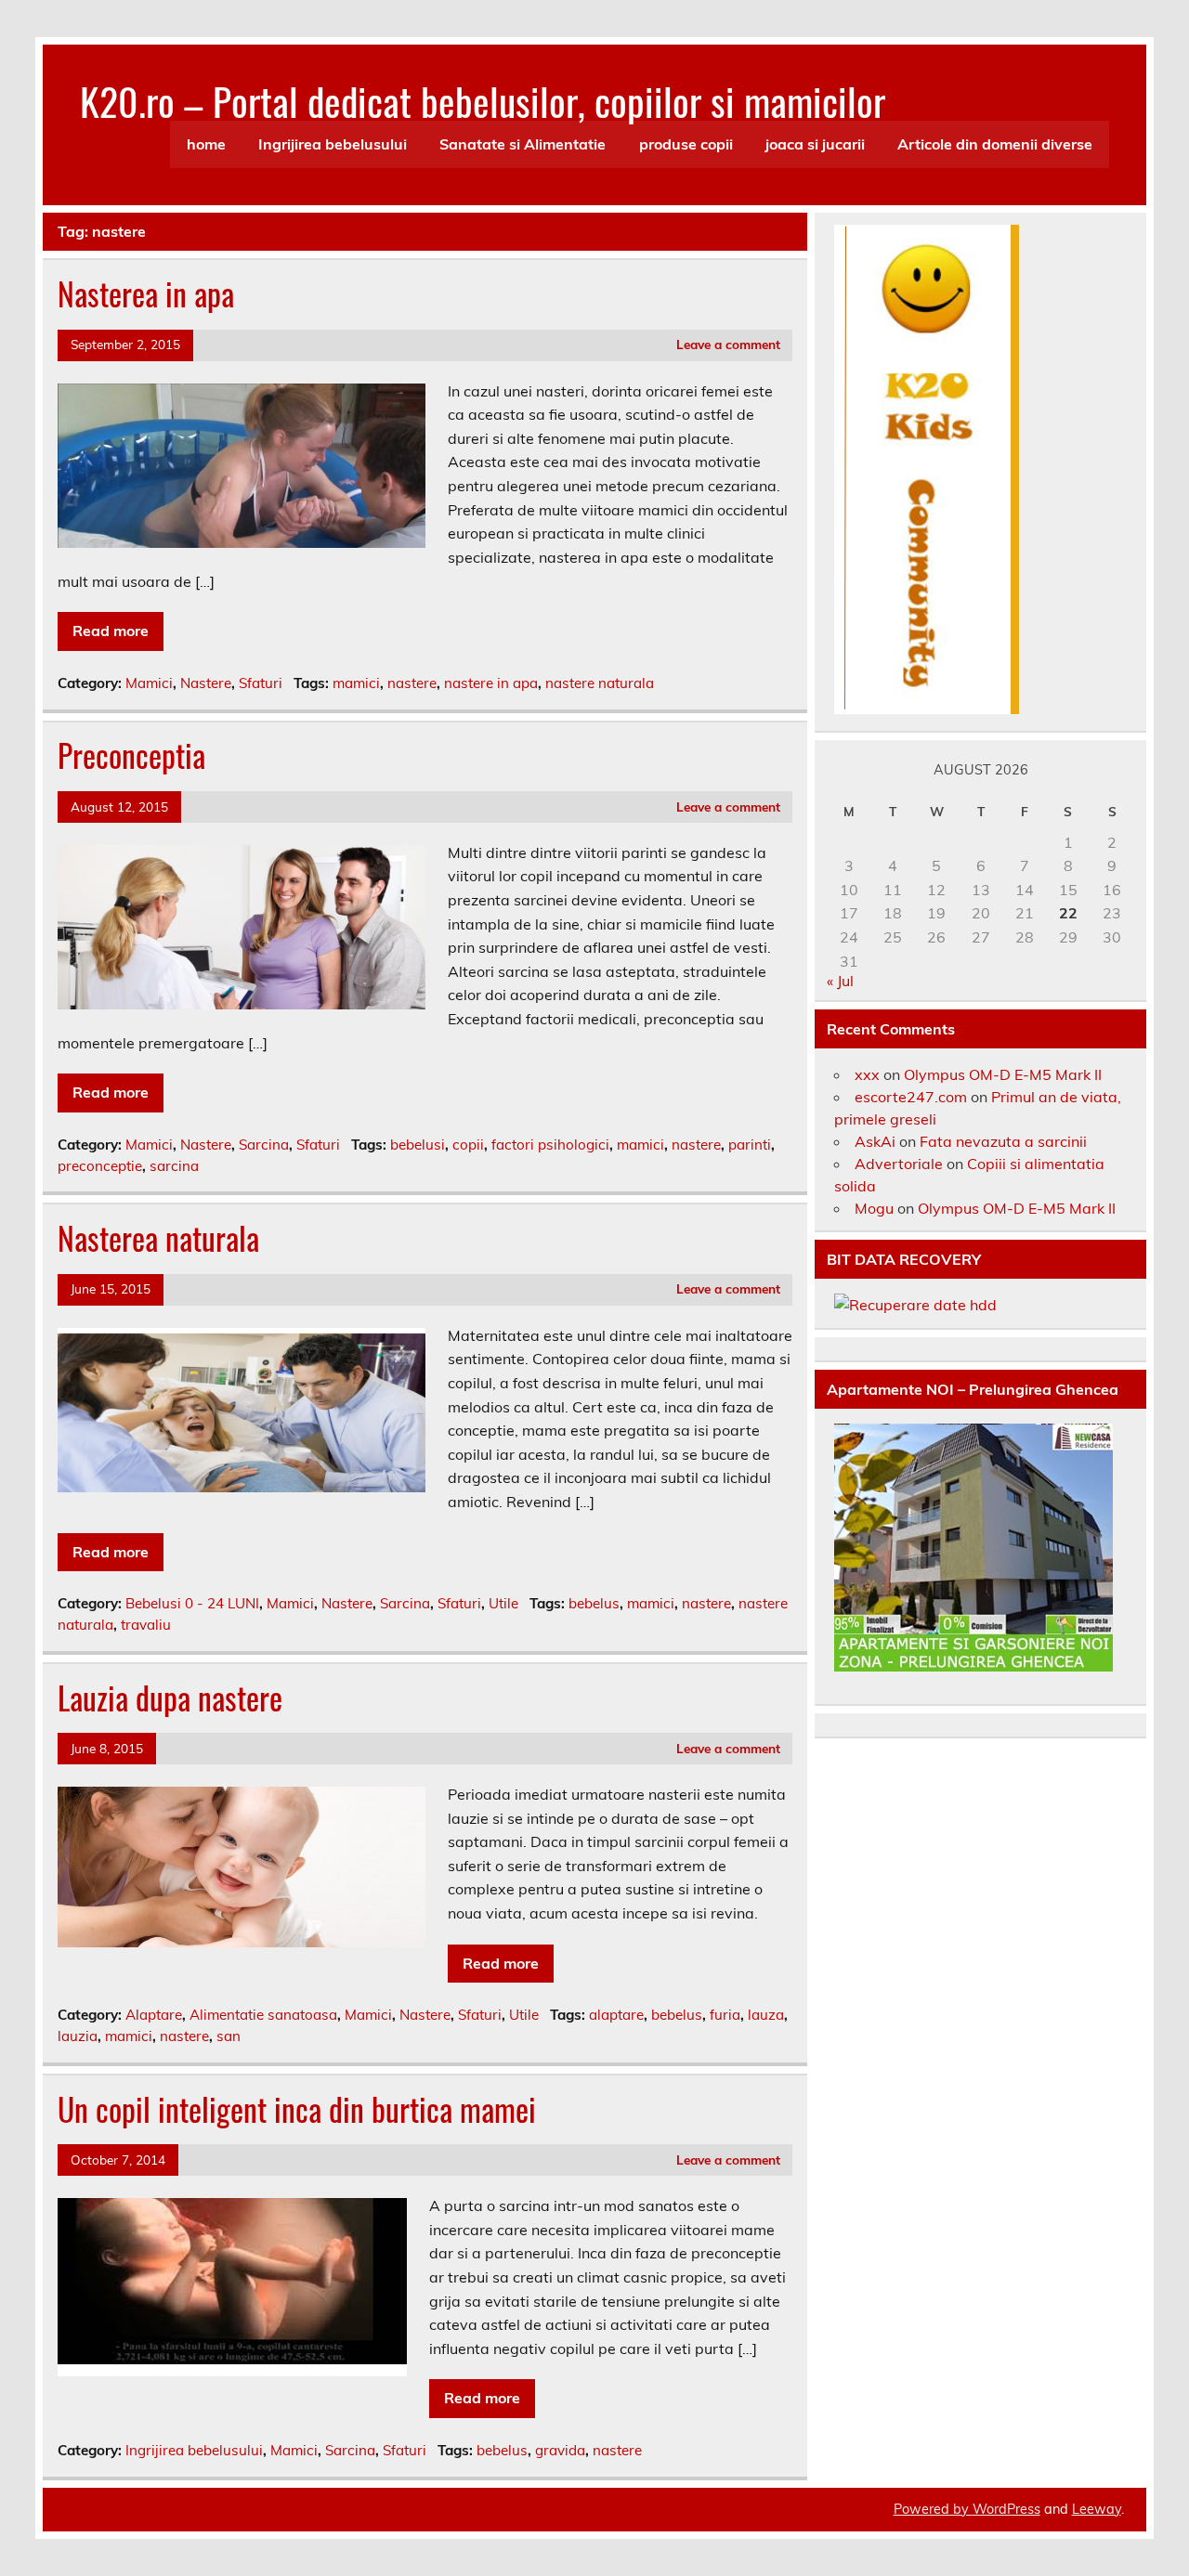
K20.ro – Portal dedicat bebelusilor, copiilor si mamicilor (483, 100)
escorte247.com (911, 1097)
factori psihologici (550, 1145)
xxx (867, 1074)
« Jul (840, 981)
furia (725, 2015)
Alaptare (154, 2015)
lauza (766, 2015)
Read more (111, 631)
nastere (412, 683)
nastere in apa (491, 683)
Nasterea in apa (146, 293)
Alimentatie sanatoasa (263, 2015)
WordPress (1006, 2509)
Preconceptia (131, 755)
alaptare (616, 2015)
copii (468, 1145)
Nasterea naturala (158, 1238)
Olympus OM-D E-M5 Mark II (1003, 1074)
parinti (750, 1145)
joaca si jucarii (815, 144)
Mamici (149, 683)
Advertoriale (899, 1164)
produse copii (686, 144)
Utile (503, 1603)
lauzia (78, 2036)
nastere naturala (600, 683)
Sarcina (264, 1145)
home (206, 144)
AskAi (875, 1141)
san (229, 2036)
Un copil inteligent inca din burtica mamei (297, 2109)
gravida (560, 2450)
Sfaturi (261, 683)
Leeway (1097, 2509)
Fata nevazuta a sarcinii (1003, 1141)
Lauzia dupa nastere (170, 1698)
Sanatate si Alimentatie (523, 144)
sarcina (174, 1166)
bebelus (594, 1603)
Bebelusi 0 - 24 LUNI (192, 1603)
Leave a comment (728, 344)
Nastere (206, 683)
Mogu (874, 1208)
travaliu (146, 1625)
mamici (356, 683)
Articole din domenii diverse (995, 144)
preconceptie (100, 1166)
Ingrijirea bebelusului (333, 144)
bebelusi (418, 1145)
